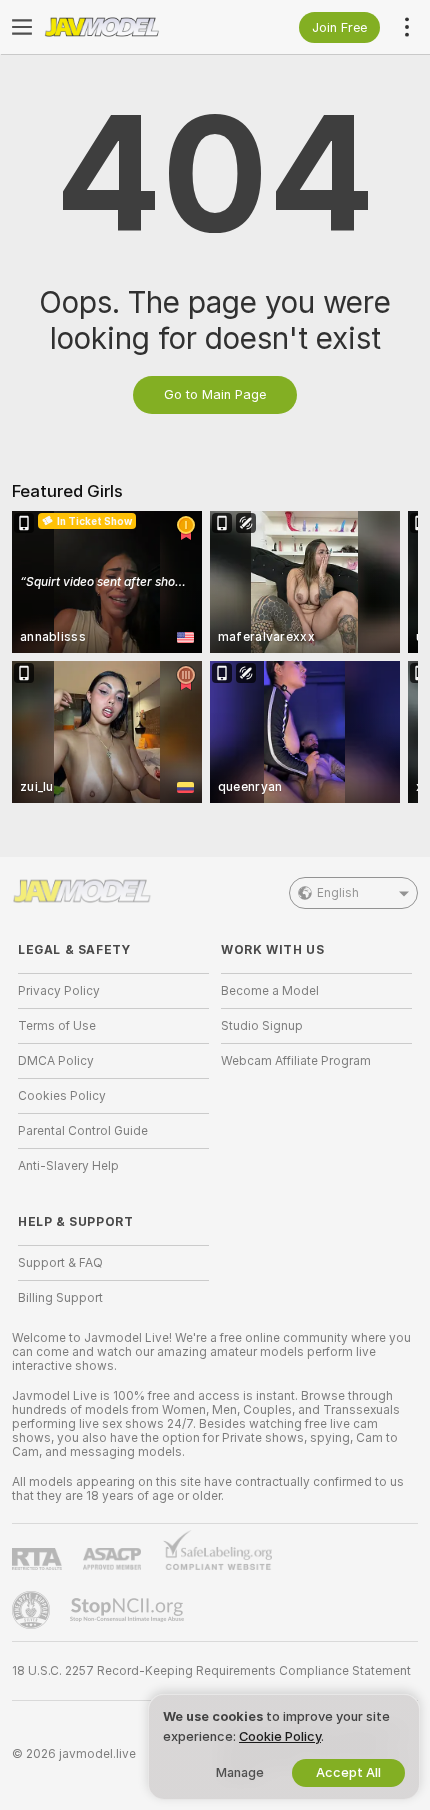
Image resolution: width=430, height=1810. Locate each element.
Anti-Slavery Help (68, 1166)
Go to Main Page (215, 394)
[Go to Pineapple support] (33, 1610)
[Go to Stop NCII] (129, 1610)
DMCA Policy (56, 1061)
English (338, 893)
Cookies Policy (62, 1096)
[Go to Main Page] (129, 27)
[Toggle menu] (22, 27)
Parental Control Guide (83, 1131)
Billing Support (60, 1298)
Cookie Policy (280, 1736)
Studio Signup (262, 1026)
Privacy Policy (59, 991)
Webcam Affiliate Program (296, 1061)
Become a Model (270, 991)
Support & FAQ (60, 1263)
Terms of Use (57, 1026)
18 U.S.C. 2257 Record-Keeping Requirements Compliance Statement (211, 1671)
